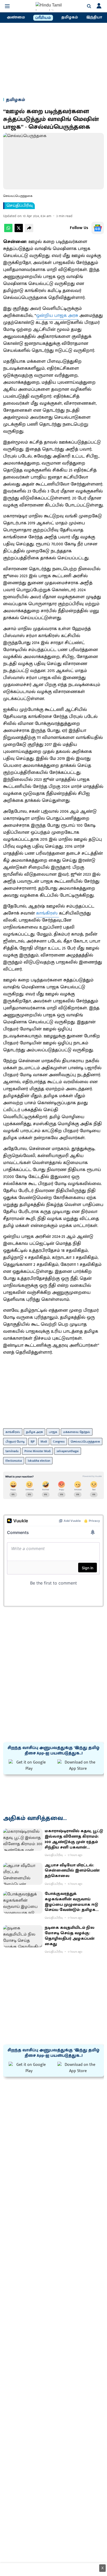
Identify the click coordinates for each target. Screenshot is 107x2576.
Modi (44, 1442)
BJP (33, 1442)
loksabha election (39, 1461)
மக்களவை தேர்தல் (77, 1432)
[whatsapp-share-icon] (8, 231)
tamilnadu (12, 1451)
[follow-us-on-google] (98, 228)
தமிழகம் (70, 17)
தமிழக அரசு (34, 1432)
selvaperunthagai (68, 1451)
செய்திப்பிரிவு (20, 206)
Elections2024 (14, 1461)
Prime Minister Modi (38, 1451)
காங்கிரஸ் (48, 913)
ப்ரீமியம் (43, 18)
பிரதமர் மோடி (15, 1442)
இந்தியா (94, 17)
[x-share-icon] (19, 231)
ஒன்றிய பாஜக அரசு (57, 316)
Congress (59, 1442)
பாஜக (53, 1432)
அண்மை (16, 17)
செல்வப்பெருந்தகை (85, 1442)
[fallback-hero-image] (23, 1840)
